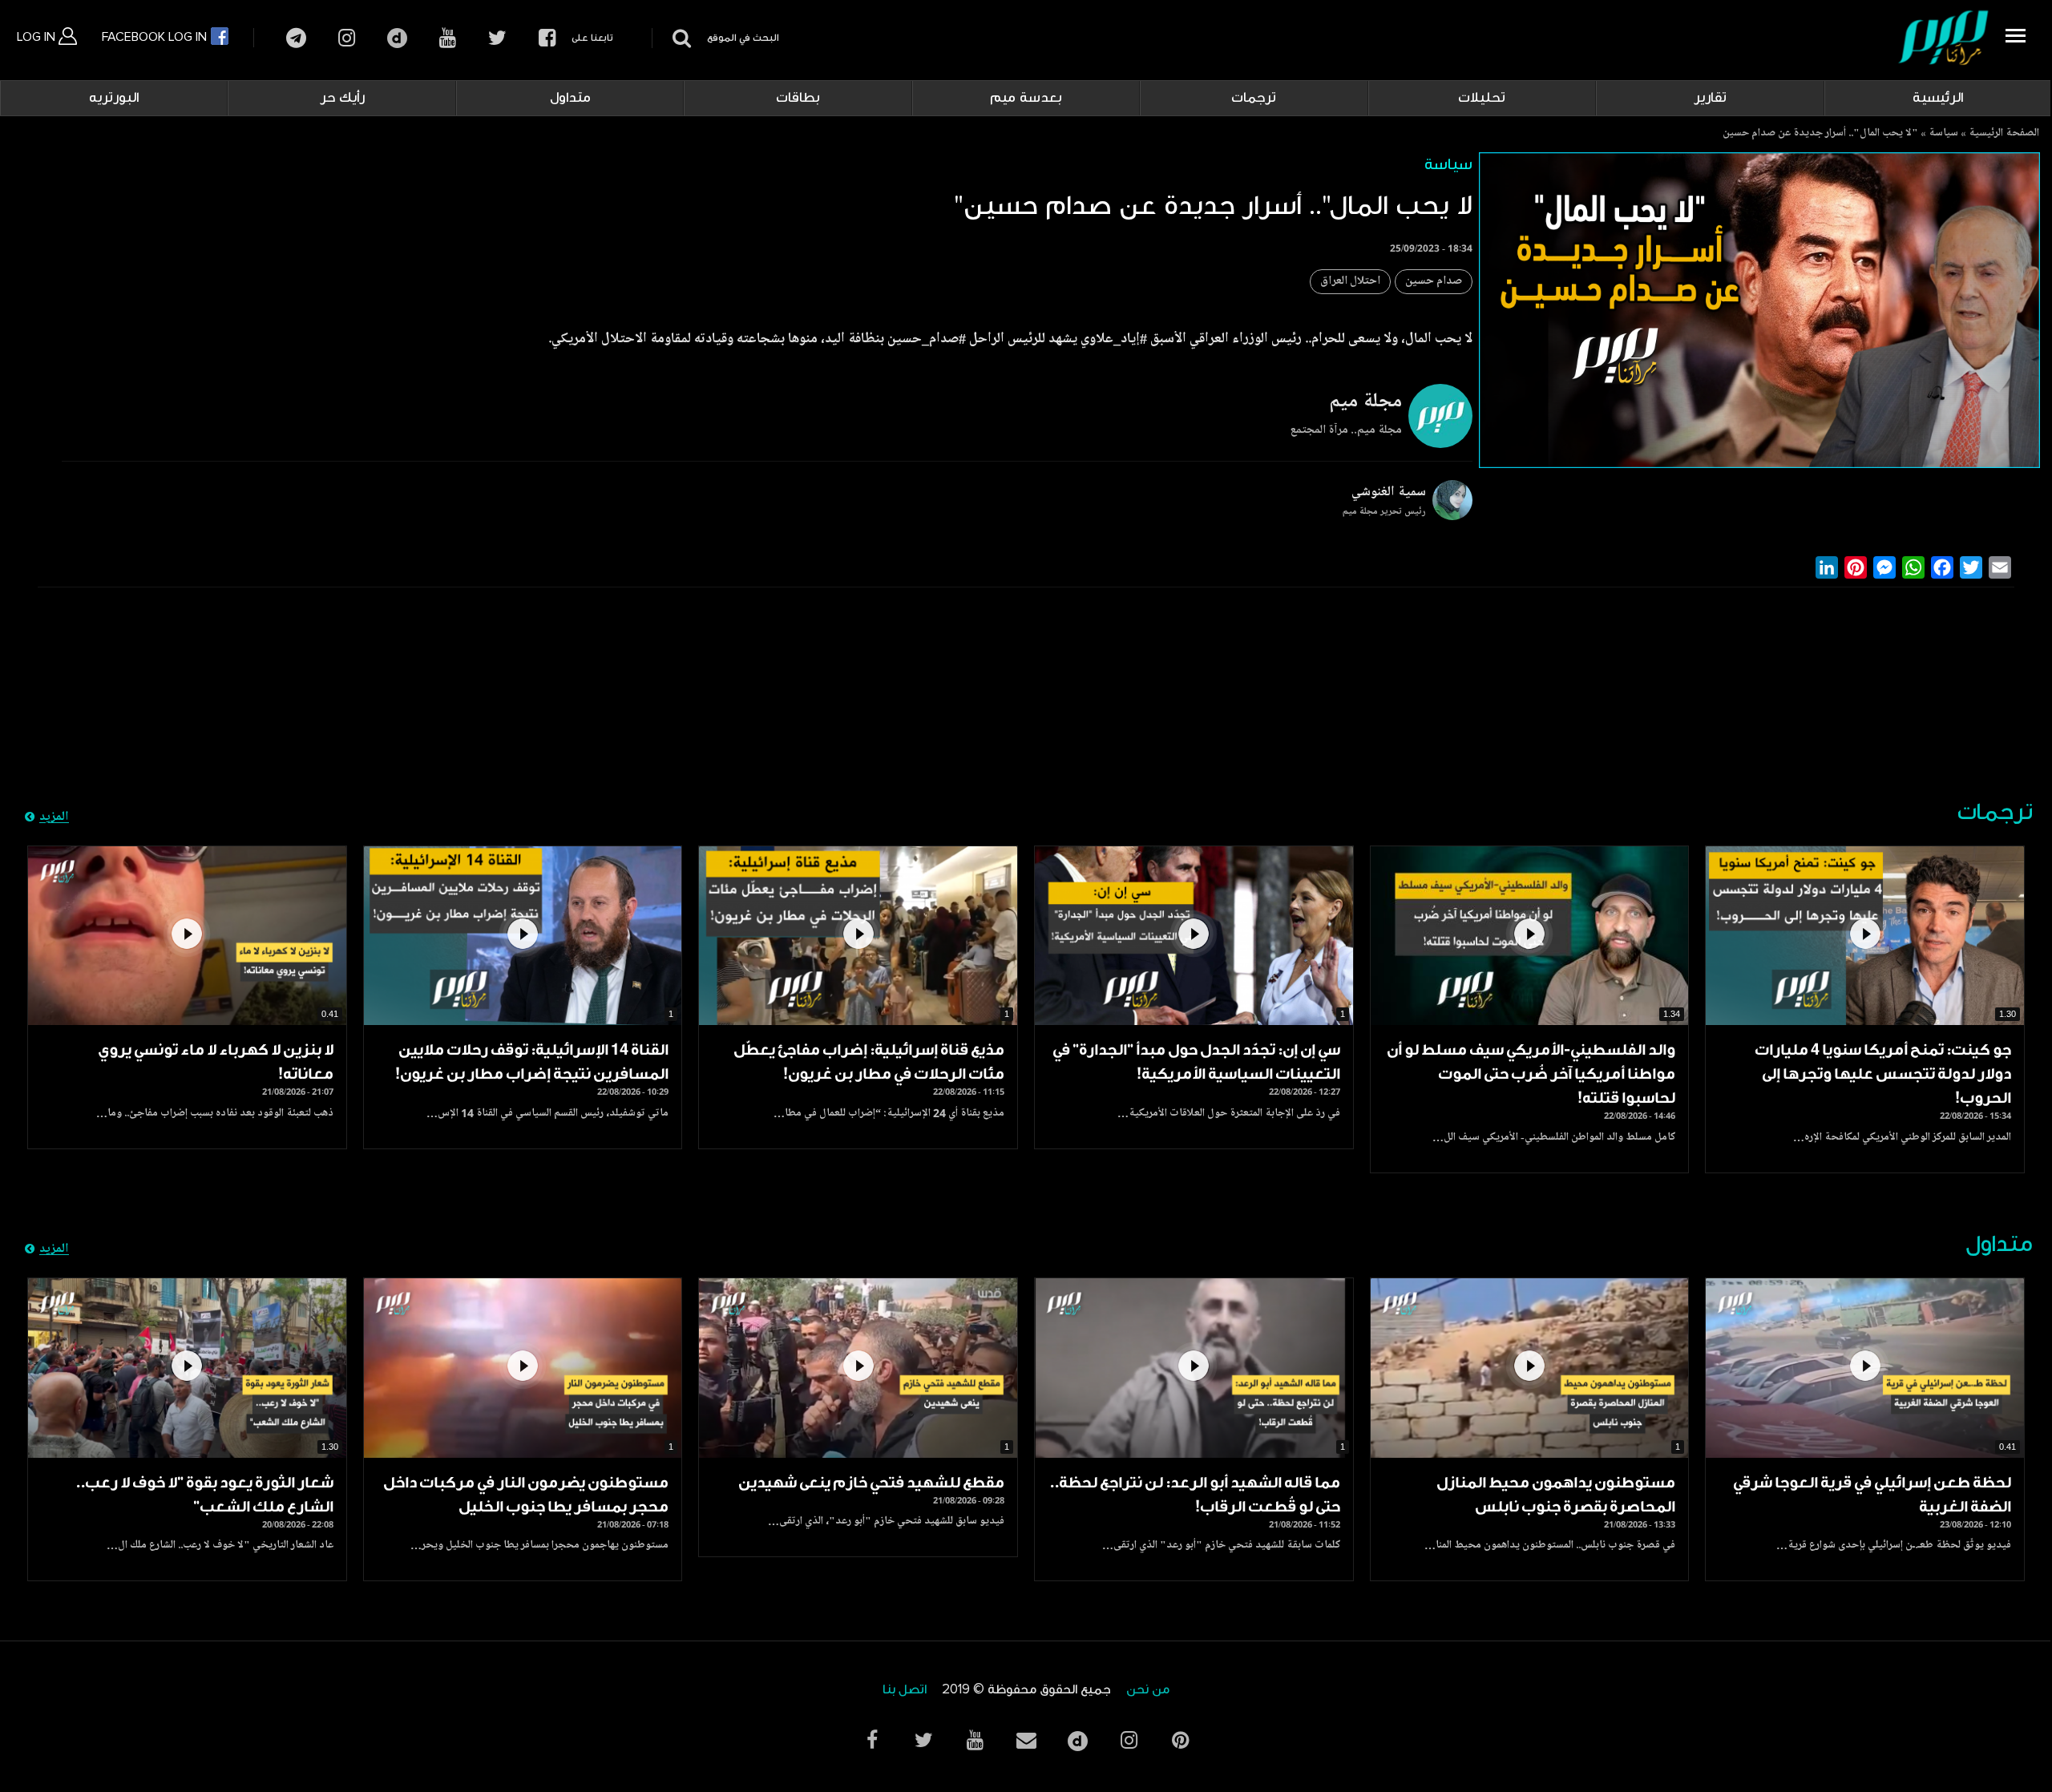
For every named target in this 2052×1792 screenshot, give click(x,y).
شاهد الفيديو (1865, 936)
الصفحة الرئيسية (2004, 134)
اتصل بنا (905, 1690)
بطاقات (798, 98)
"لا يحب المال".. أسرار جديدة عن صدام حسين (1820, 134)
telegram (296, 38)
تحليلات (1482, 98)
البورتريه (114, 98)
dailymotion (397, 38)
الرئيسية (1938, 98)
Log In (38, 37)
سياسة (1943, 134)
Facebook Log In (156, 37)
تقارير (1710, 98)
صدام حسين (1434, 282)
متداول (570, 98)
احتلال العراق (1350, 282)
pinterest (1180, 1740)
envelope (1026, 1740)
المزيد (54, 817)
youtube (448, 38)
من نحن (1148, 1690)
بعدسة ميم (1026, 98)
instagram (347, 38)
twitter (497, 38)
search (679, 38)
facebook (547, 38)
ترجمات (1254, 98)
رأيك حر (342, 98)
